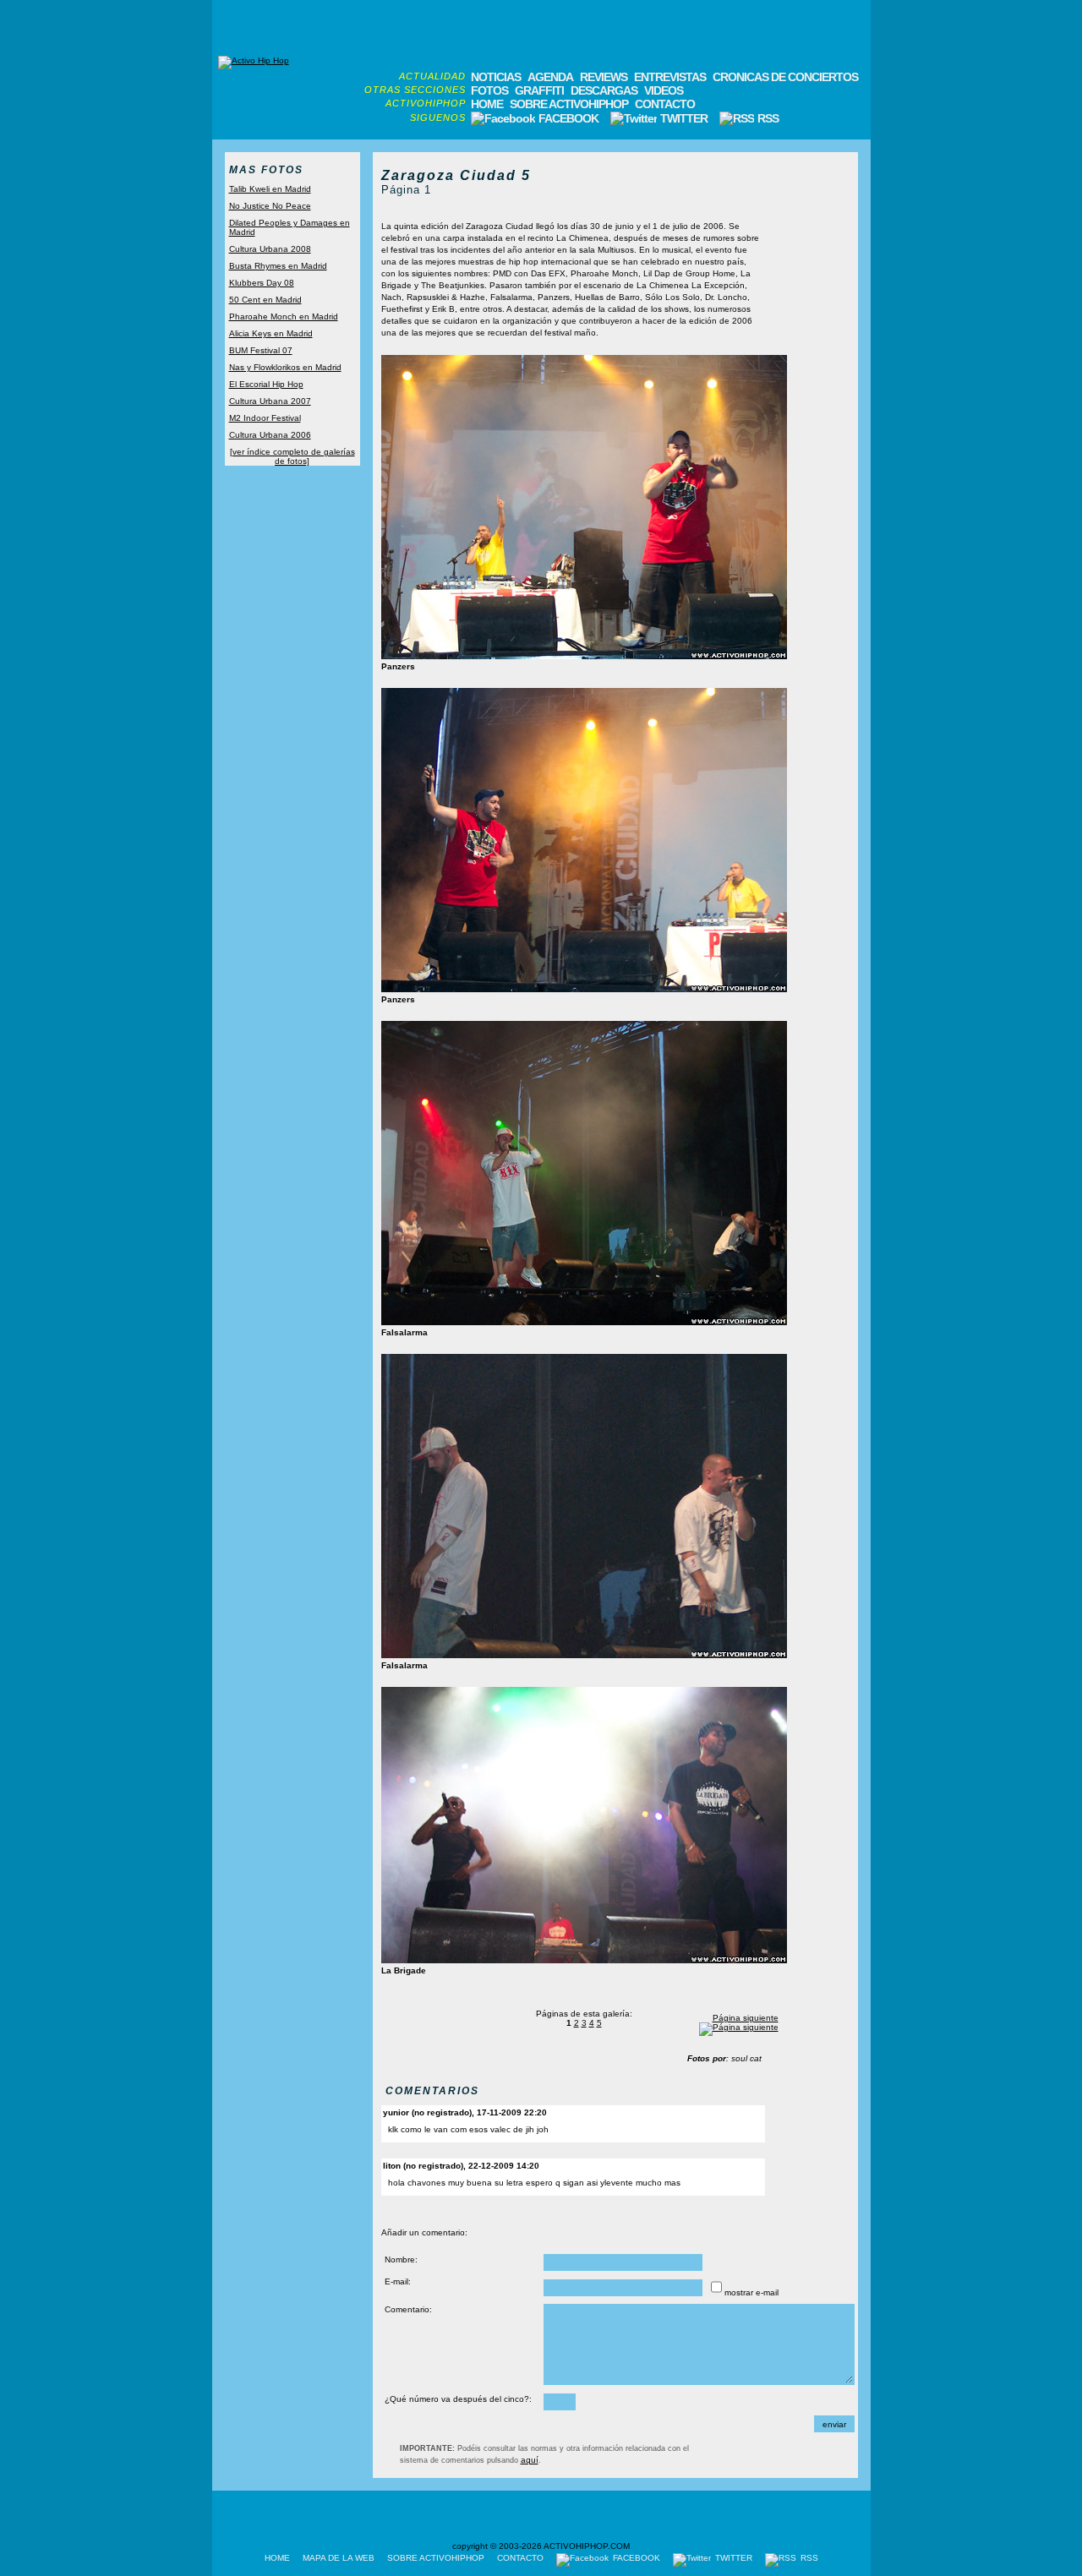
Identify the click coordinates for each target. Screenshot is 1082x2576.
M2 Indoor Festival (265, 418)
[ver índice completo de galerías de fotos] (292, 456)
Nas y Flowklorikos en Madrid (285, 367)
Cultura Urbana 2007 (270, 401)
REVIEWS (604, 77)
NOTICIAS (496, 77)
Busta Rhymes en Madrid (278, 266)
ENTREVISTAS (670, 77)
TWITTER (684, 118)
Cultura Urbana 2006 (270, 435)
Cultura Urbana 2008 (270, 249)
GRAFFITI (539, 90)
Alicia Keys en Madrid (271, 333)
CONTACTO (665, 104)
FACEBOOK (568, 118)
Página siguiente (746, 2018)
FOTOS (489, 90)
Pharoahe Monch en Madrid (284, 317)
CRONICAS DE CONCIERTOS (785, 77)
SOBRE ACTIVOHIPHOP (569, 104)
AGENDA (550, 77)
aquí (530, 2460)
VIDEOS (664, 90)
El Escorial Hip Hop (266, 384)
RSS (767, 118)
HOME (487, 104)
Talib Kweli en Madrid (270, 189)
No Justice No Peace (270, 206)
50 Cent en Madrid (265, 300)
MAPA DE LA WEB (339, 2558)
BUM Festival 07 (261, 350)
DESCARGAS (604, 90)
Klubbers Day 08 (262, 283)
